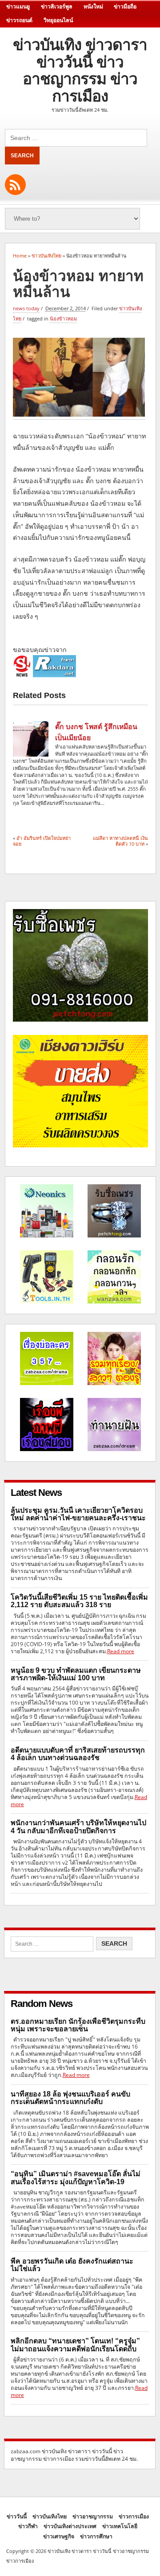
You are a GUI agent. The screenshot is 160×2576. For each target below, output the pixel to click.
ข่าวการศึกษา (96, 2536)
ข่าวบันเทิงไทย (50, 2516)
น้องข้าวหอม (63, 318)
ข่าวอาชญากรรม (93, 2516)
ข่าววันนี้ (17, 2516)
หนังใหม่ (93, 7)
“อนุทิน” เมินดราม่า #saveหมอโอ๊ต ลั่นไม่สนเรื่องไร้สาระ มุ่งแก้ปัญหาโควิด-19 (76, 2178)
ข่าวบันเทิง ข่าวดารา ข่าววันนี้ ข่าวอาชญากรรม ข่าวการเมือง (80, 70)
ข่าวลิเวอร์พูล (57, 7)
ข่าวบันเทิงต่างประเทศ (70, 2526)
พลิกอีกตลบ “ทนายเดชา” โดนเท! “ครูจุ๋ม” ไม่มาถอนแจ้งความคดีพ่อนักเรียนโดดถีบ (75, 2345)
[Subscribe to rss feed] (15, 185)
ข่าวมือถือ (125, 7)
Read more (121, 1651)
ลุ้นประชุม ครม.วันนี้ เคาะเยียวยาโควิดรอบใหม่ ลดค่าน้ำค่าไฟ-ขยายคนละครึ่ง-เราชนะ (78, 1514)
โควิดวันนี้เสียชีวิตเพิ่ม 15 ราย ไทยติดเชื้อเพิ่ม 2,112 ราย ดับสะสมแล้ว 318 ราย (79, 1601)
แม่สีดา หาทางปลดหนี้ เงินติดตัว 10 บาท (120, 841)
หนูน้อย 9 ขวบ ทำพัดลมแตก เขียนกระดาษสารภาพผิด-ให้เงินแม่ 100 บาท (76, 1674)
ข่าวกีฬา (28, 2526)
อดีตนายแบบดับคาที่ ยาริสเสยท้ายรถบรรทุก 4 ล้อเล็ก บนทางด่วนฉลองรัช (78, 1754)
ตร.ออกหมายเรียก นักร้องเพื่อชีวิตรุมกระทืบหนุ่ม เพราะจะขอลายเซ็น (78, 2025)
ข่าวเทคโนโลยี (120, 2526)
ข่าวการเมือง (134, 2516)
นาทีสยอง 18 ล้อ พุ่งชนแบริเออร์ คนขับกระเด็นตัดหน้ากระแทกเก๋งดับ (70, 2098)
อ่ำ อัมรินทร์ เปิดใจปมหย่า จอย (42, 841)
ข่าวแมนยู (18, 7)
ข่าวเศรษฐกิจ (59, 2536)
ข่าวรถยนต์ (19, 20)
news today (26, 308)
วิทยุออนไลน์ (58, 20)
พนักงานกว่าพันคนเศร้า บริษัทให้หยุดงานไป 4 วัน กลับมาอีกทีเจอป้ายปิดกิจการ (78, 1827)
